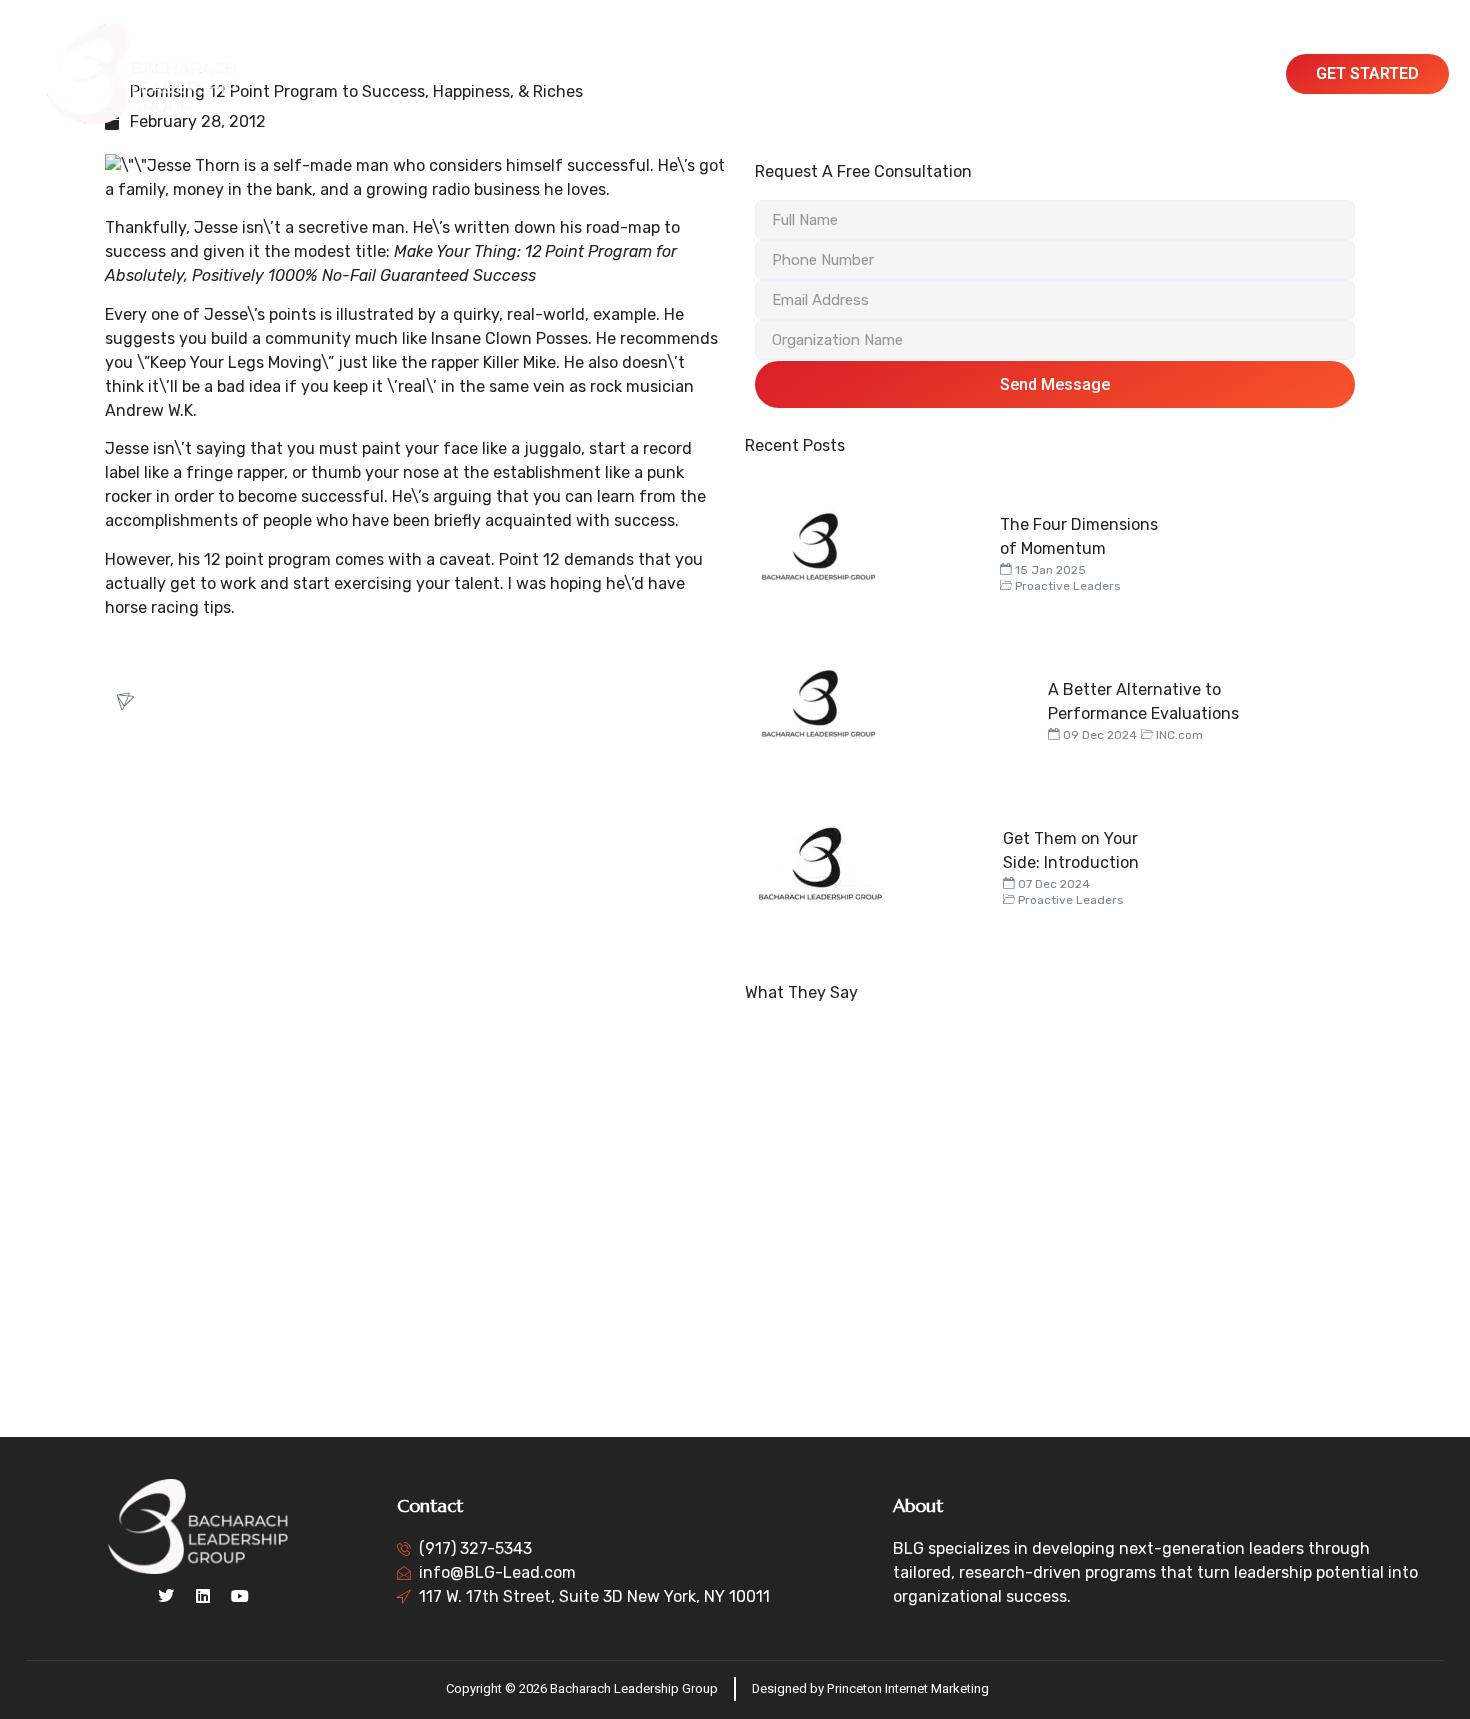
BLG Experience (624, 73)
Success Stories (930, 73)
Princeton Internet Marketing (908, 1688)
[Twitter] (166, 1596)
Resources (1053, 73)
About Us (511, 73)
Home (434, 73)
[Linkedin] (203, 1596)
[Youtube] (240, 1596)
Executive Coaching (775, 73)
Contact (1144, 73)
